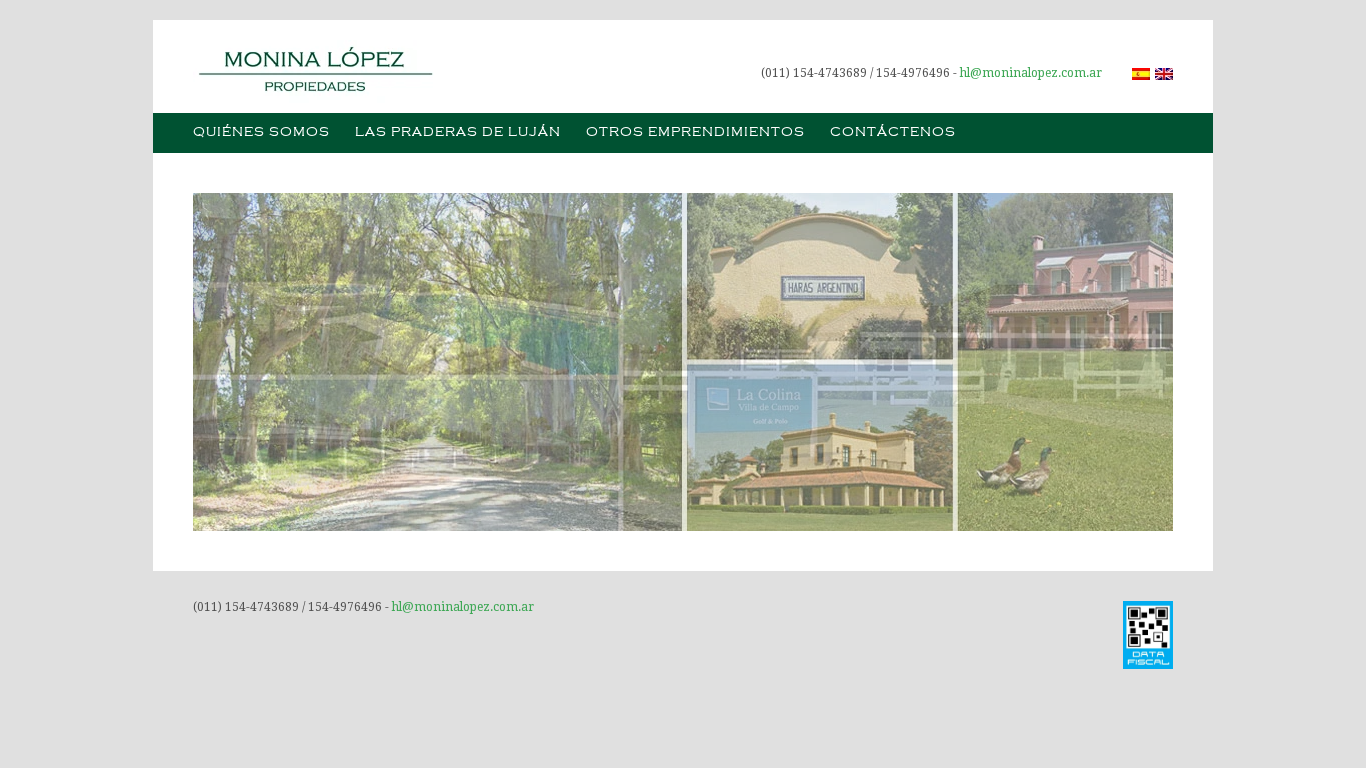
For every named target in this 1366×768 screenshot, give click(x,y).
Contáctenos (893, 132)
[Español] (1141, 74)
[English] (1164, 74)
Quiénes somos (261, 132)
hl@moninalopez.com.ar (1031, 73)
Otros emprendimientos (695, 132)
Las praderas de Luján (458, 132)
